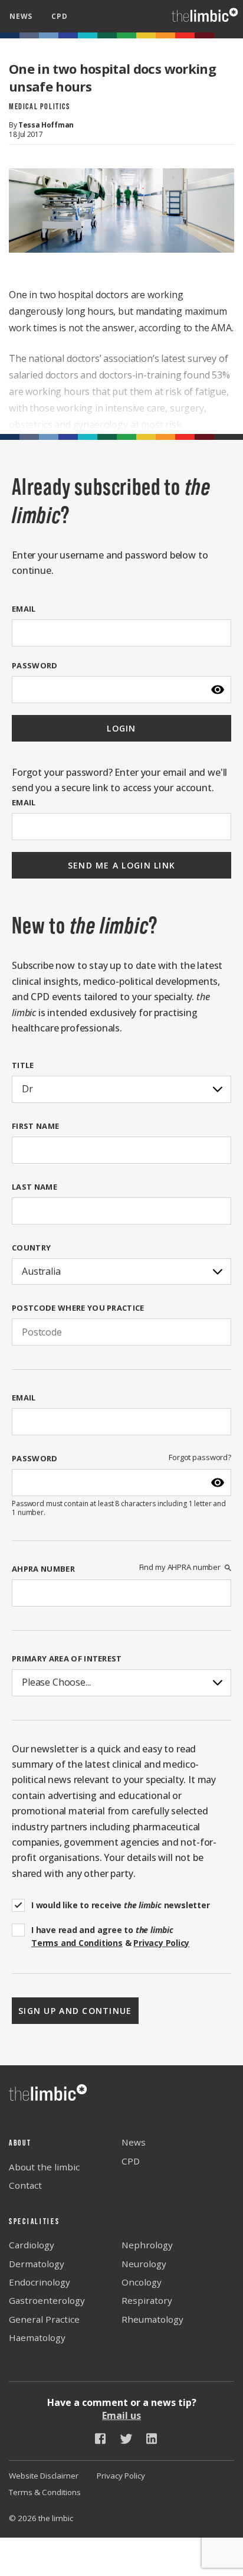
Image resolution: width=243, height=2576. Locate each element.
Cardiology (32, 2245)
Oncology (142, 2282)
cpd (59, 16)
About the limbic (44, 2167)
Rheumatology (152, 2319)
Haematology (37, 2337)
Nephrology (147, 2245)
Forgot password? (200, 1457)
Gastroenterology (47, 2300)
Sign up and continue (75, 2011)
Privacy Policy (121, 2476)
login (121, 728)
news (21, 16)
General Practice (44, 2319)
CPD (131, 2161)
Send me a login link (122, 865)
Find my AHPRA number (180, 1567)
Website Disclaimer (44, 2476)
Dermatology (37, 2264)
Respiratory (147, 2300)
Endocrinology (40, 2282)
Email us (121, 2415)
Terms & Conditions (45, 2492)
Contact (25, 2185)
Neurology (144, 2264)
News (134, 2142)
